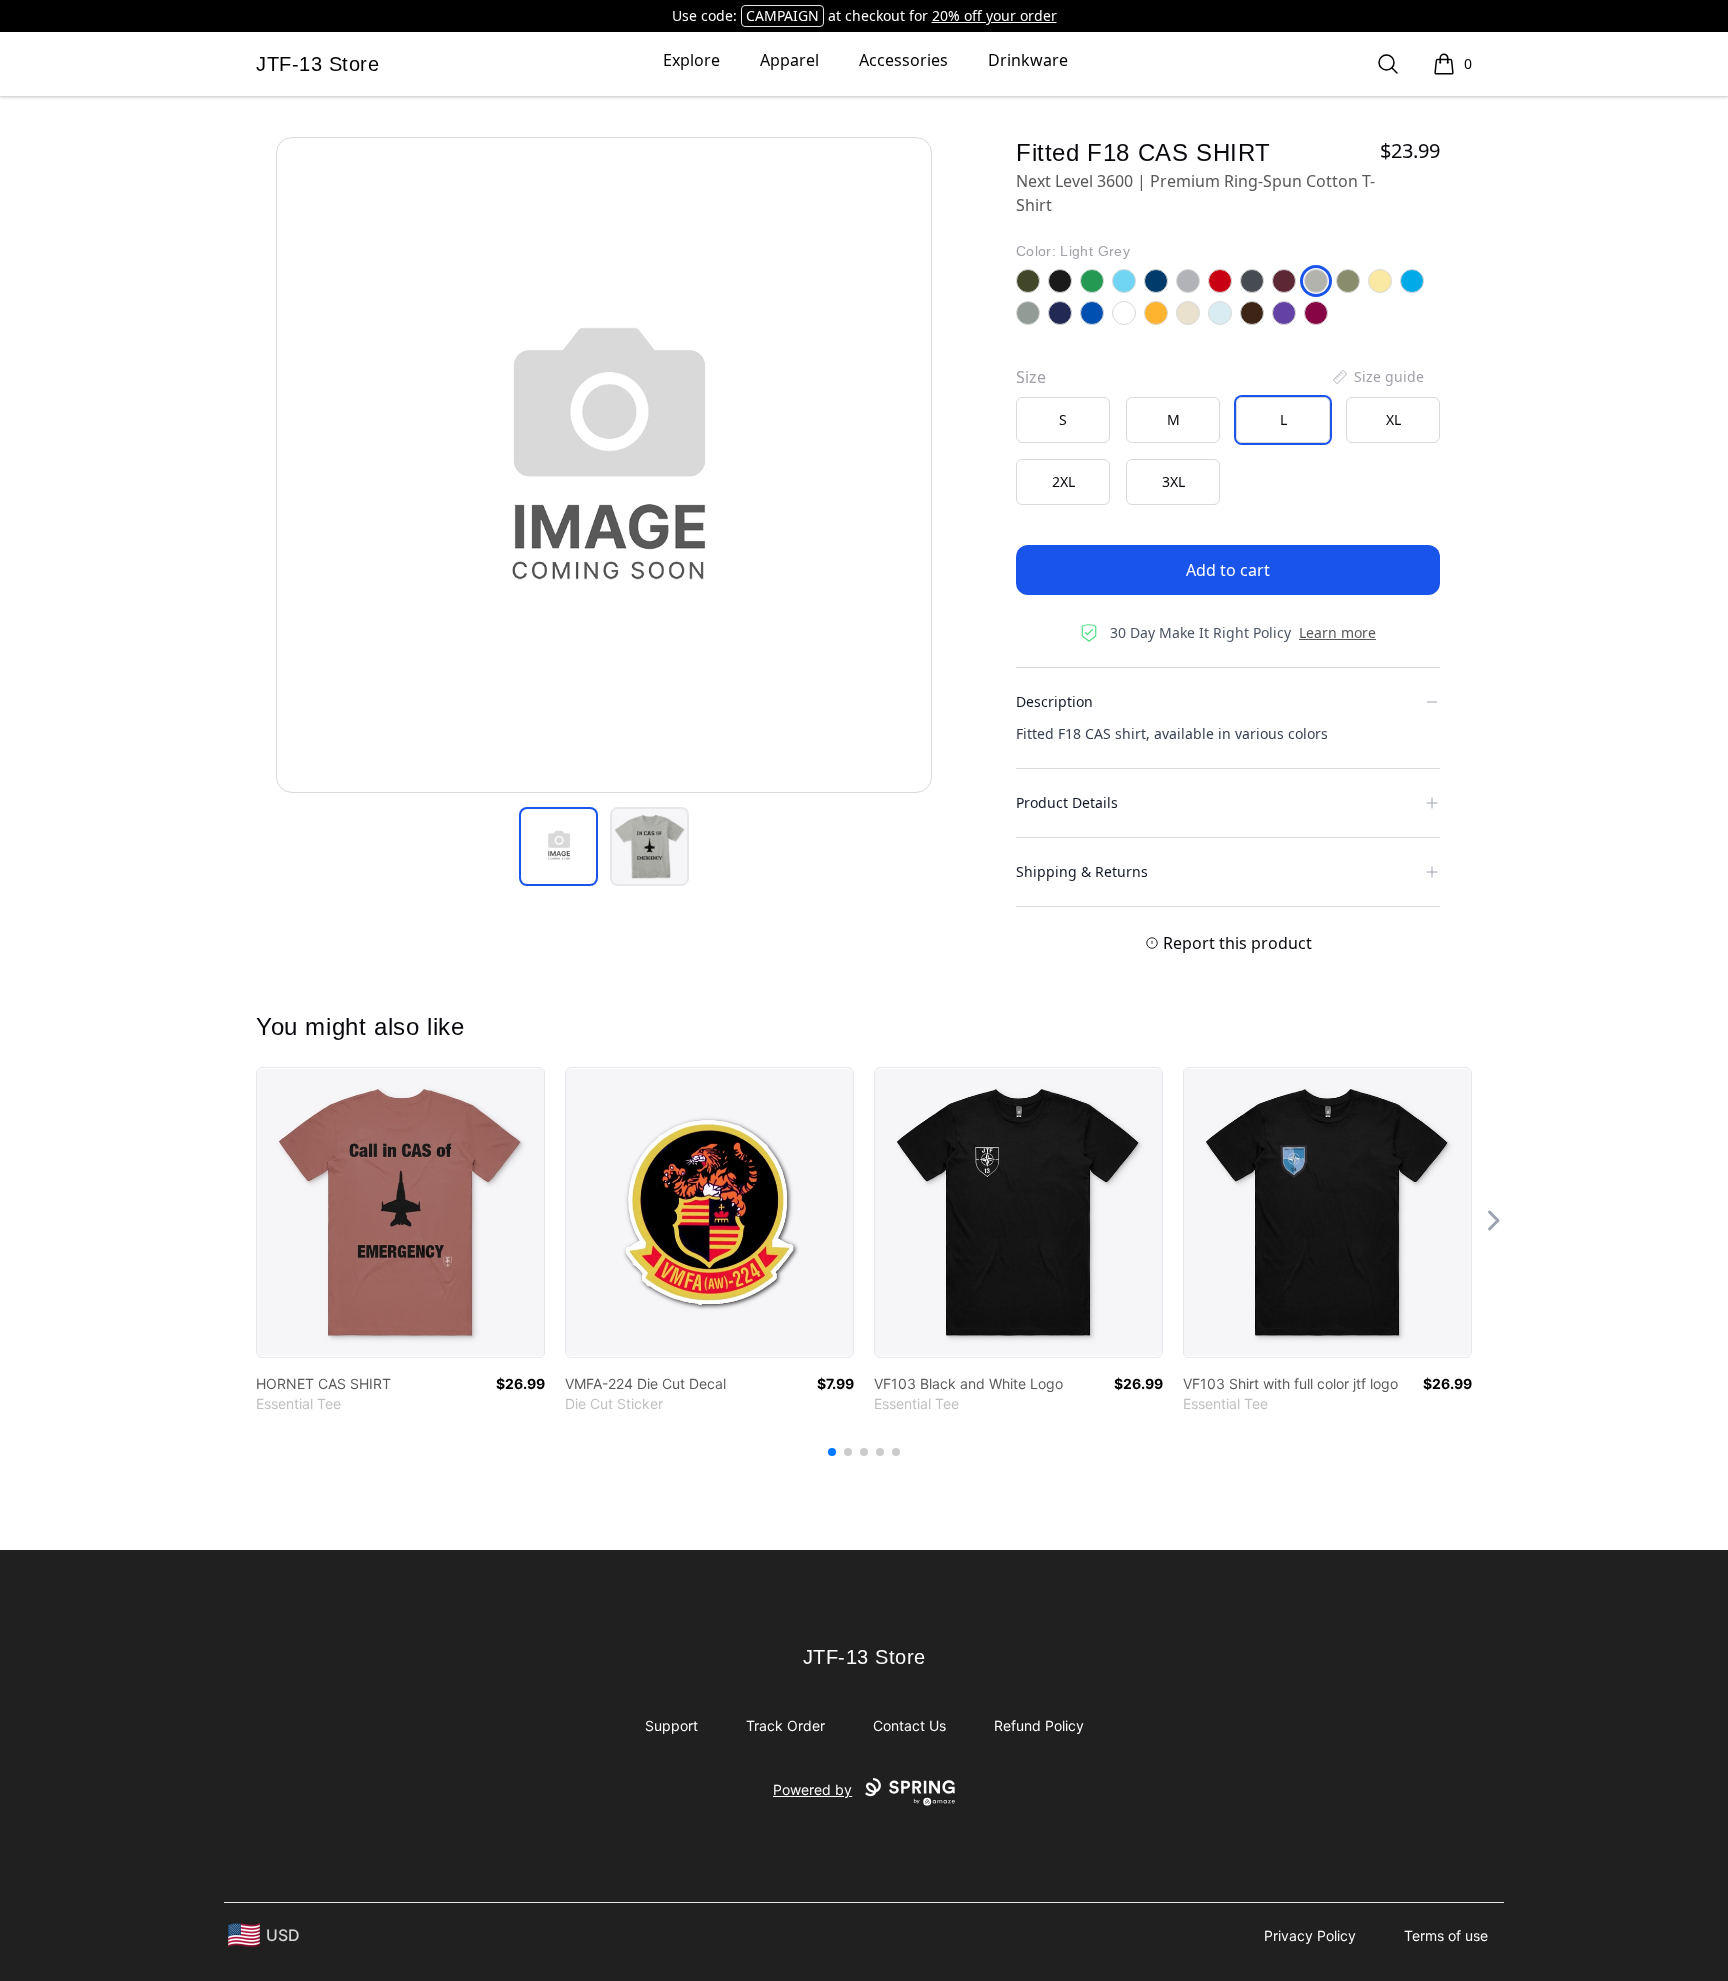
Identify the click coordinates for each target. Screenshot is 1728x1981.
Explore (691, 60)
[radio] (1063, 420)
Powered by (812, 1789)
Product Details (1067, 802)
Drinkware (1028, 60)
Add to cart (1228, 570)
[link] (400, 1212)
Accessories (903, 60)
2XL (1063, 481)
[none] (1377, 377)
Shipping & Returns (1082, 871)
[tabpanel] (604, 465)
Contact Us (909, 1725)
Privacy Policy (1310, 1935)
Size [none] (1031, 377)
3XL (1173, 481)
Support (671, 1725)
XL (1393, 419)
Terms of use (1446, 1935)
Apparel (789, 60)
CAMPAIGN (782, 15)
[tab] (558, 846)
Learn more (1337, 632)
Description (1054, 701)
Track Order (785, 1725)
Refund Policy (1039, 1725)
